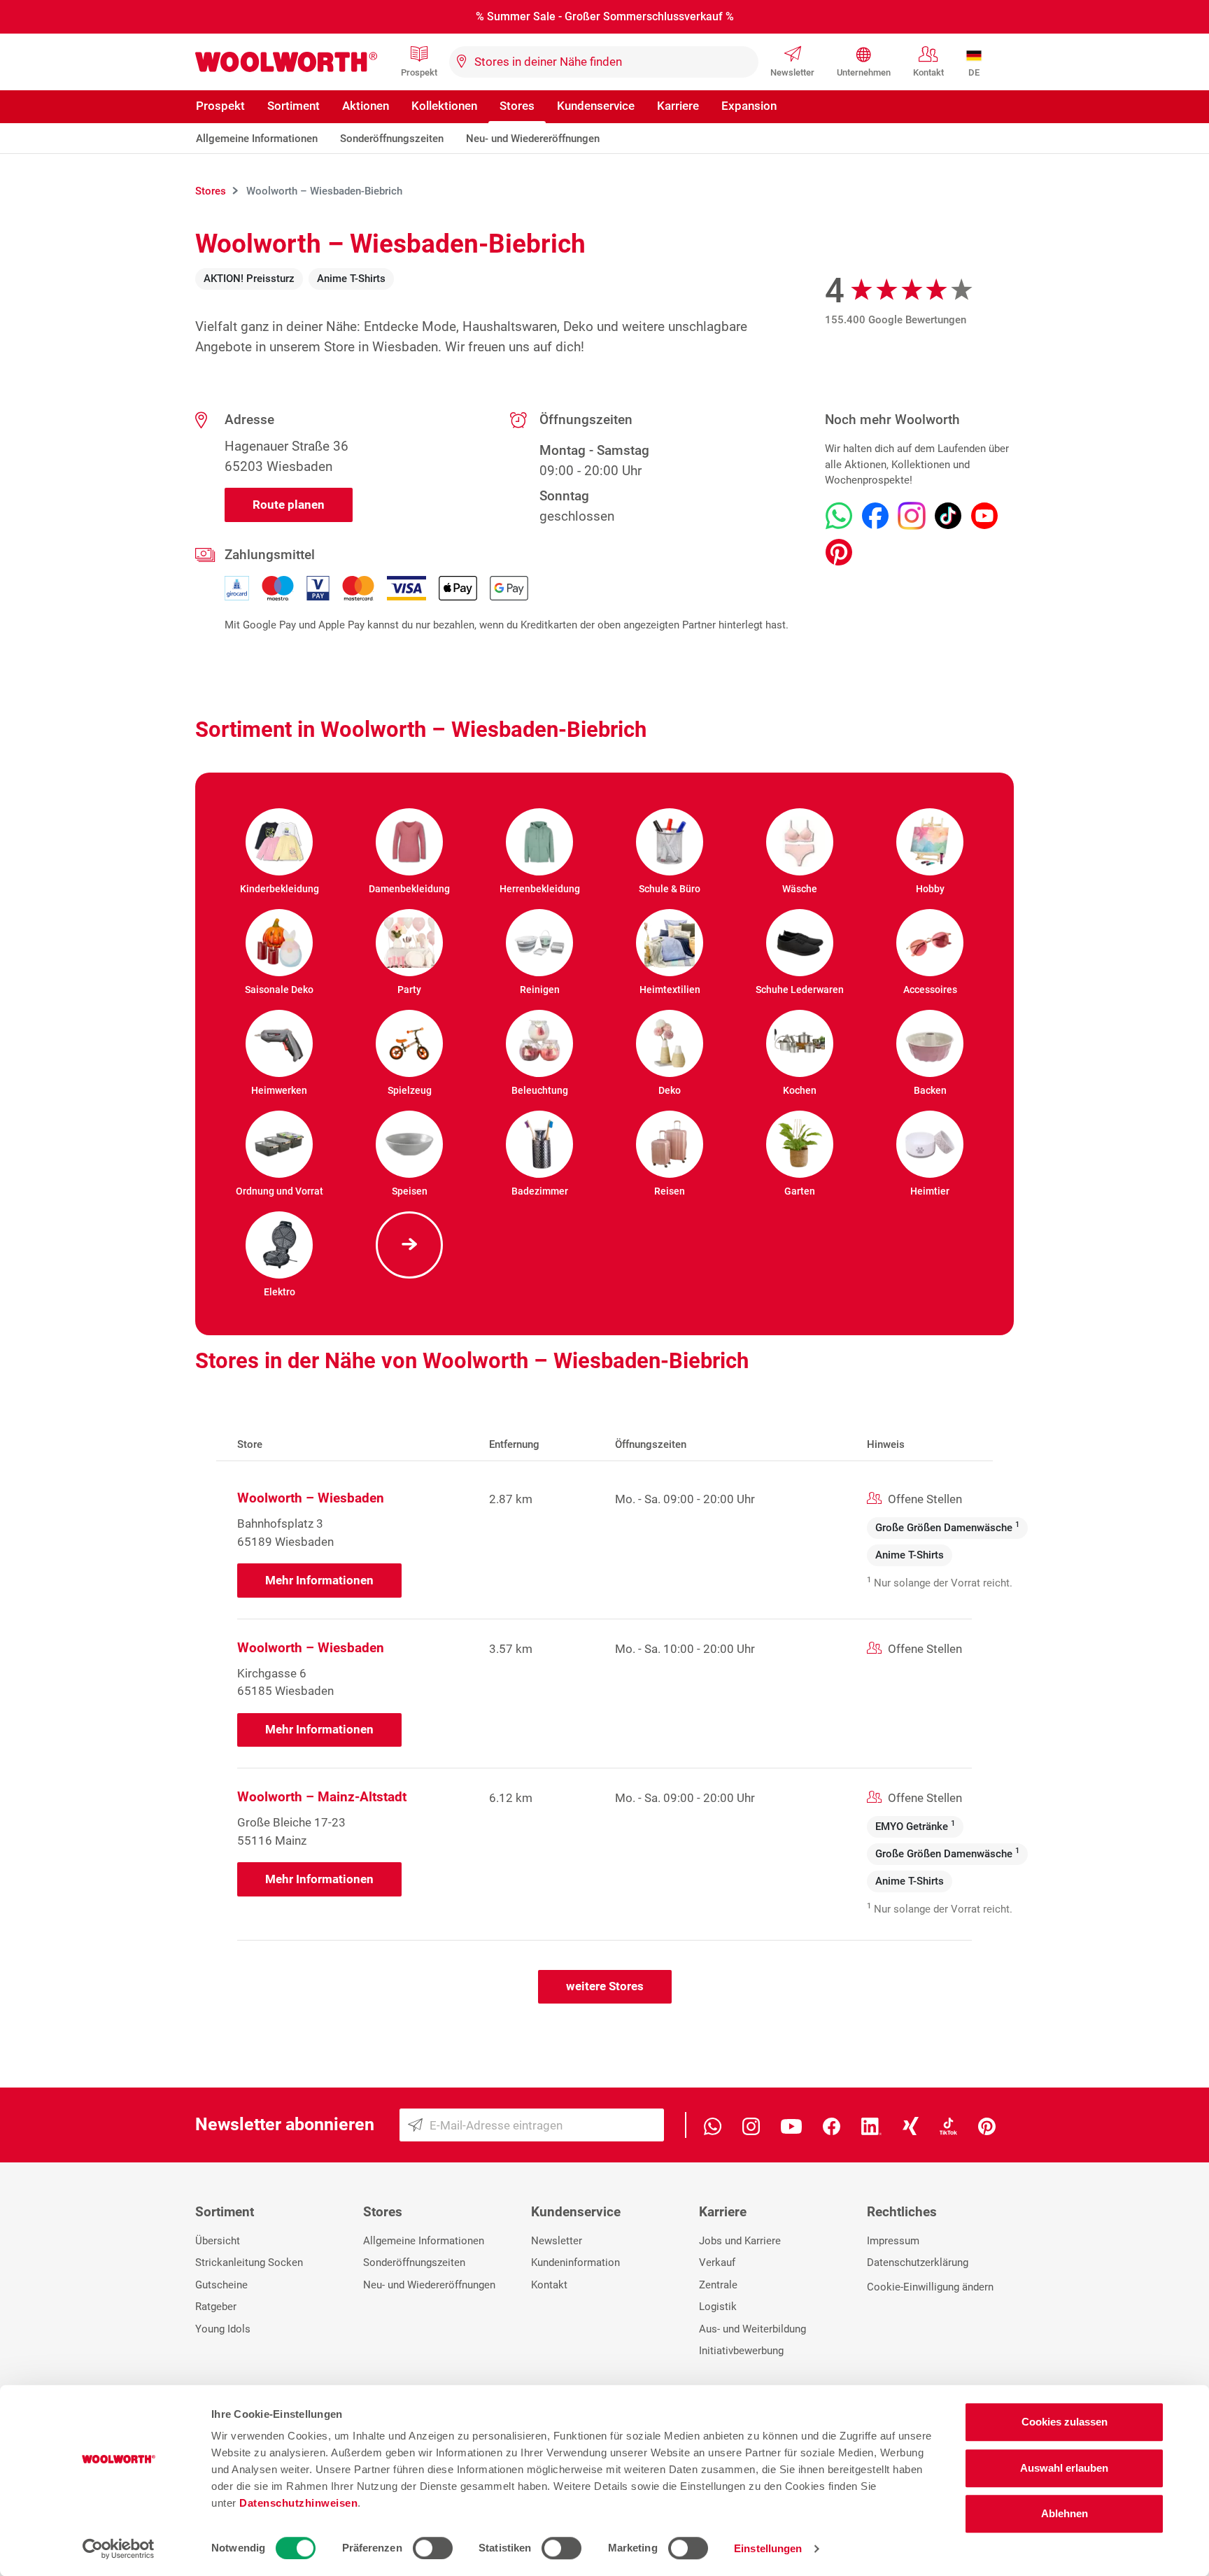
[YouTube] (791, 2125)
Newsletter (792, 72)
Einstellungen (768, 2548)
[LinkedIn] (871, 2125)
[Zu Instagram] (912, 516)
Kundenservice (596, 106)
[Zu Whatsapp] (839, 516)
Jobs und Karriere (740, 2241)
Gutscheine (221, 2285)
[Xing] (911, 2125)
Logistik (718, 2307)
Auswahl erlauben (1064, 2468)
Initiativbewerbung (741, 2351)
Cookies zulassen (1065, 2422)
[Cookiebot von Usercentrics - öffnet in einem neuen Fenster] (119, 2549)
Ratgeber (216, 2307)
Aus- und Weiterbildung (752, 2329)
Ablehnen (1065, 2513)
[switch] (433, 2548)
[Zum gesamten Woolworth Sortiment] (409, 1245)
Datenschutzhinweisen (298, 2503)
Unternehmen (864, 72)
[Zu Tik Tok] (948, 516)
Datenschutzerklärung (918, 2262)
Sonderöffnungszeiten (392, 139)
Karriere (678, 106)
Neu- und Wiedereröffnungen (533, 139)
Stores (517, 106)
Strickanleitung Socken (249, 2262)
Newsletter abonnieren (285, 2124)
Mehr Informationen (319, 1580)
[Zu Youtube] (984, 516)
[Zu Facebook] (875, 516)
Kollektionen (444, 106)
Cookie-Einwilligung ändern (930, 2287)
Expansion (749, 106)
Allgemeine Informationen (257, 139)
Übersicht (218, 2241)
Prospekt (419, 72)
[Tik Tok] (948, 2125)
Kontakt (928, 72)
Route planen (289, 505)
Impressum (893, 2241)
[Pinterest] (987, 2125)
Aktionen (366, 106)
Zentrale (718, 2285)
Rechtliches (902, 2212)
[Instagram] (751, 2125)
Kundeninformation (575, 2262)
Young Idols (223, 2329)
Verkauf (717, 2262)
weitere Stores (605, 1986)
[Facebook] (832, 2125)
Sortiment (294, 106)
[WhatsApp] (713, 2125)
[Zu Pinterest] (839, 552)
